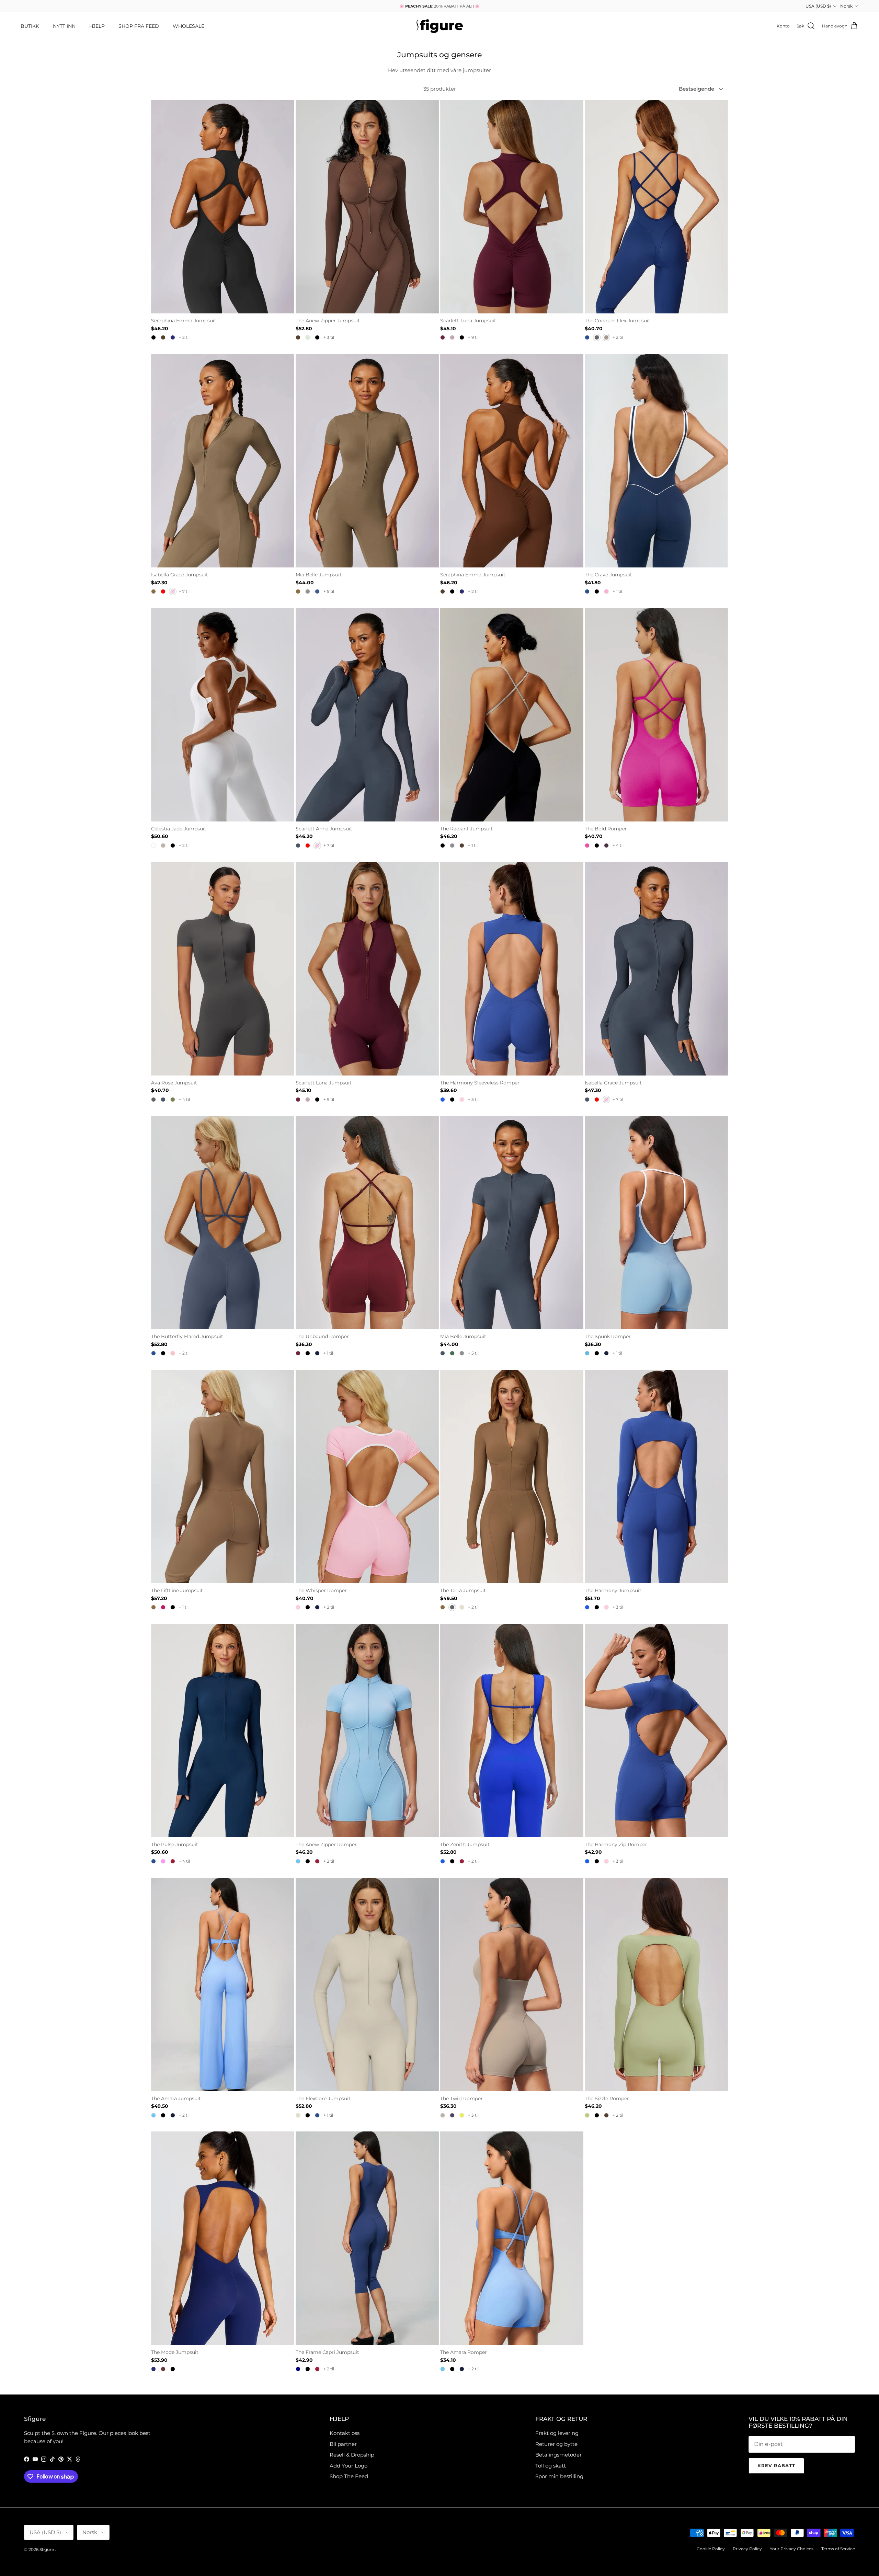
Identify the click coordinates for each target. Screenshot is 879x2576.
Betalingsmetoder (558, 2455)
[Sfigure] (440, 26)
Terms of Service (838, 2549)
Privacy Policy (747, 2549)
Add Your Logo (349, 2466)
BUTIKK (30, 26)
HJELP (97, 26)
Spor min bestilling (559, 2476)
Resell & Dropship (352, 2455)
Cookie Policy (711, 2549)
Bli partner (343, 2444)
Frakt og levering (557, 2433)
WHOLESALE (189, 26)
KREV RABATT (776, 2465)
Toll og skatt (551, 2466)
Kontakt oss (345, 2433)
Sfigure (47, 2549)
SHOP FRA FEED (139, 26)
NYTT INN (64, 26)
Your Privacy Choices (792, 2549)
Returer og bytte (556, 2444)
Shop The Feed (349, 2476)
